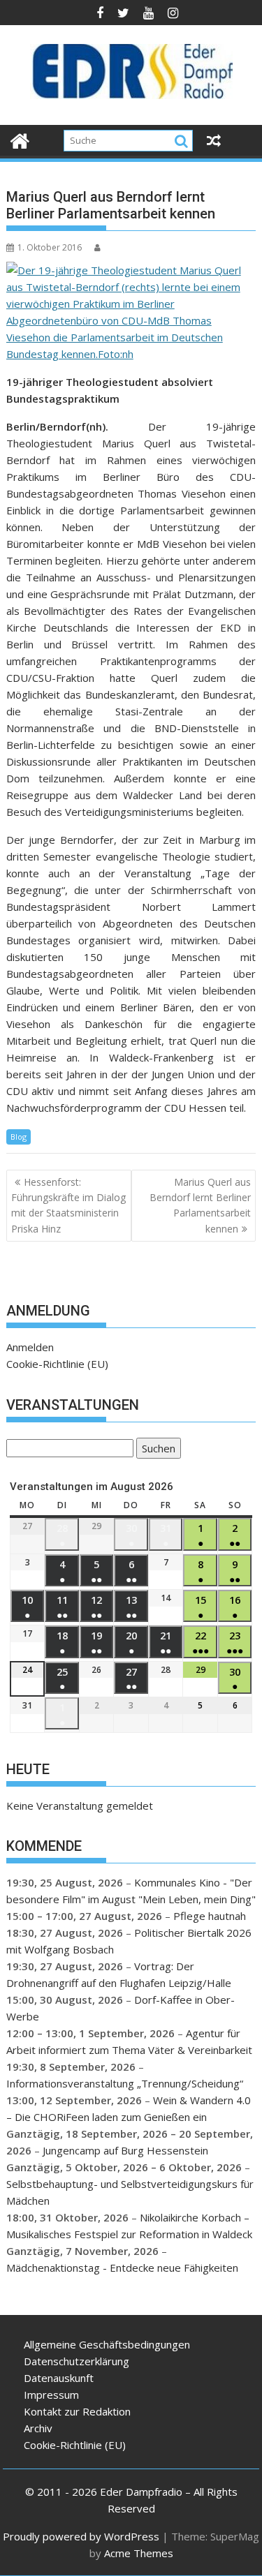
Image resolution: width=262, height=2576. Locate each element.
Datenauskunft (59, 2378)
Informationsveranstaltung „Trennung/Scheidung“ (125, 2083)
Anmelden (30, 1347)
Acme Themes (139, 2553)
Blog (19, 1137)
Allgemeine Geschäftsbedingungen (107, 2344)
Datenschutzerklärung (77, 2361)
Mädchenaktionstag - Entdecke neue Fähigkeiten (122, 2268)
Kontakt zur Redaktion (77, 2411)
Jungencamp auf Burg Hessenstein (125, 2150)
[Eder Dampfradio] (20, 139)
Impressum (51, 2395)
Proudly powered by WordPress (81, 2536)
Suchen (156, 1450)
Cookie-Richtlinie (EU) (57, 1364)
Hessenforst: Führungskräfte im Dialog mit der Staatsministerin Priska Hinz (68, 1205)
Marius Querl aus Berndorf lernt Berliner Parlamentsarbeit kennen (200, 1205)
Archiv (38, 2428)
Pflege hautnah (210, 1916)
